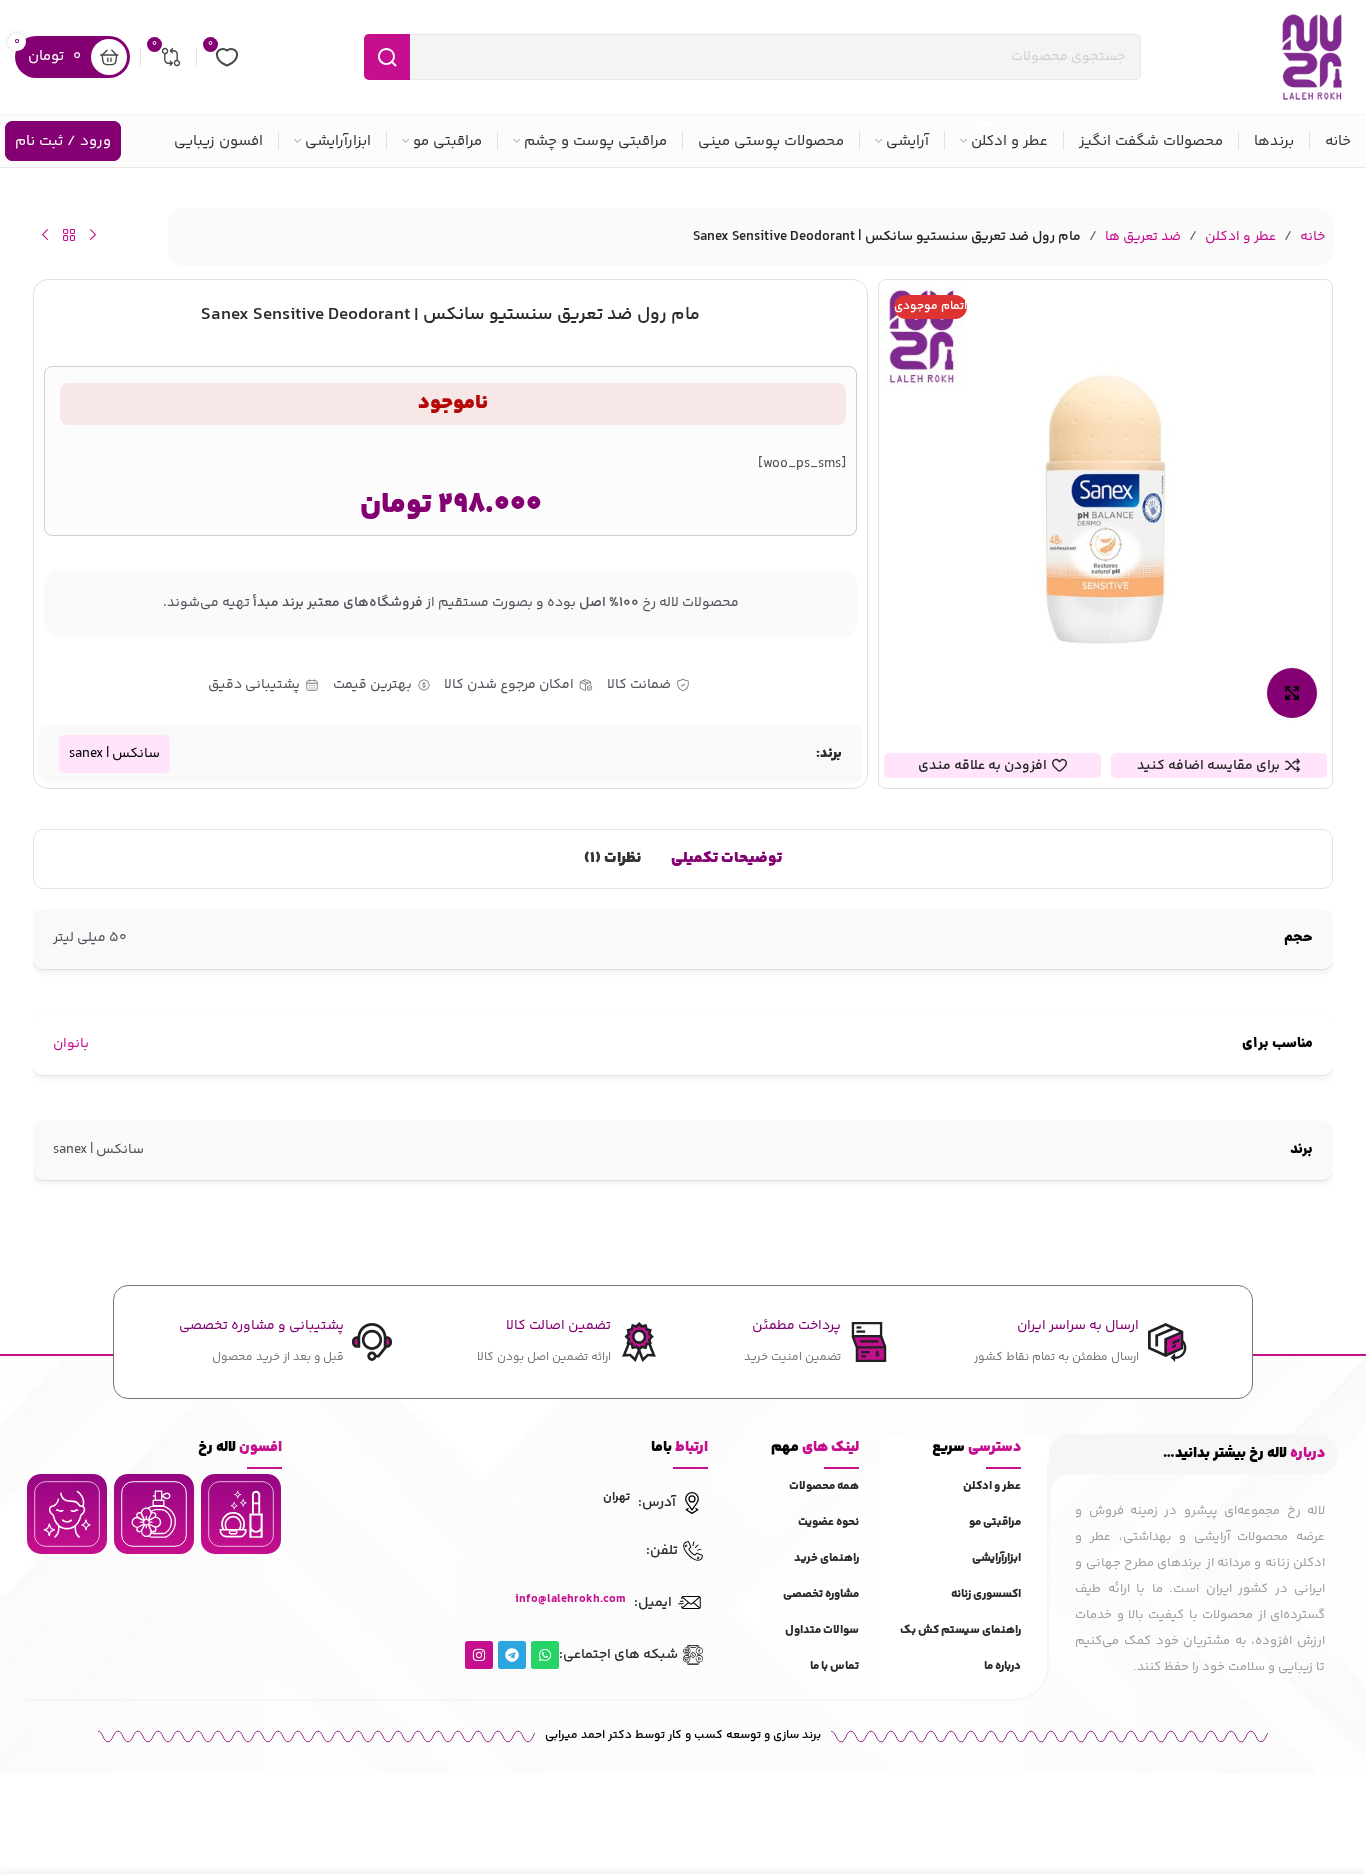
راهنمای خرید (826, 1558)
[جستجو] (387, 57)
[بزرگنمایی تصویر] (1292, 693)
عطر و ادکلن (1240, 237)
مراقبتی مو (995, 1522)
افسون (240, 1447)
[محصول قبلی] (93, 235)
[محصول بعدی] (45, 235)
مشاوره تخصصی (821, 1594)
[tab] (726, 859)
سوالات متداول (822, 1630)
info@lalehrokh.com (570, 1599)
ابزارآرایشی (996, 1558)
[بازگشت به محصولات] (69, 235)
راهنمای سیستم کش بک (960, 1630)
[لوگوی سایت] (1312, 57)
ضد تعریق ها (1143, 237)
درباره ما (1002, 1666)
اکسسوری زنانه (986, 1594)
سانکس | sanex (114, 754)
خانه (1312, 237)
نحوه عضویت (828, 1522)
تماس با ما (834, 1666)
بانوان (71, 1044)
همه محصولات (824, 1486)
